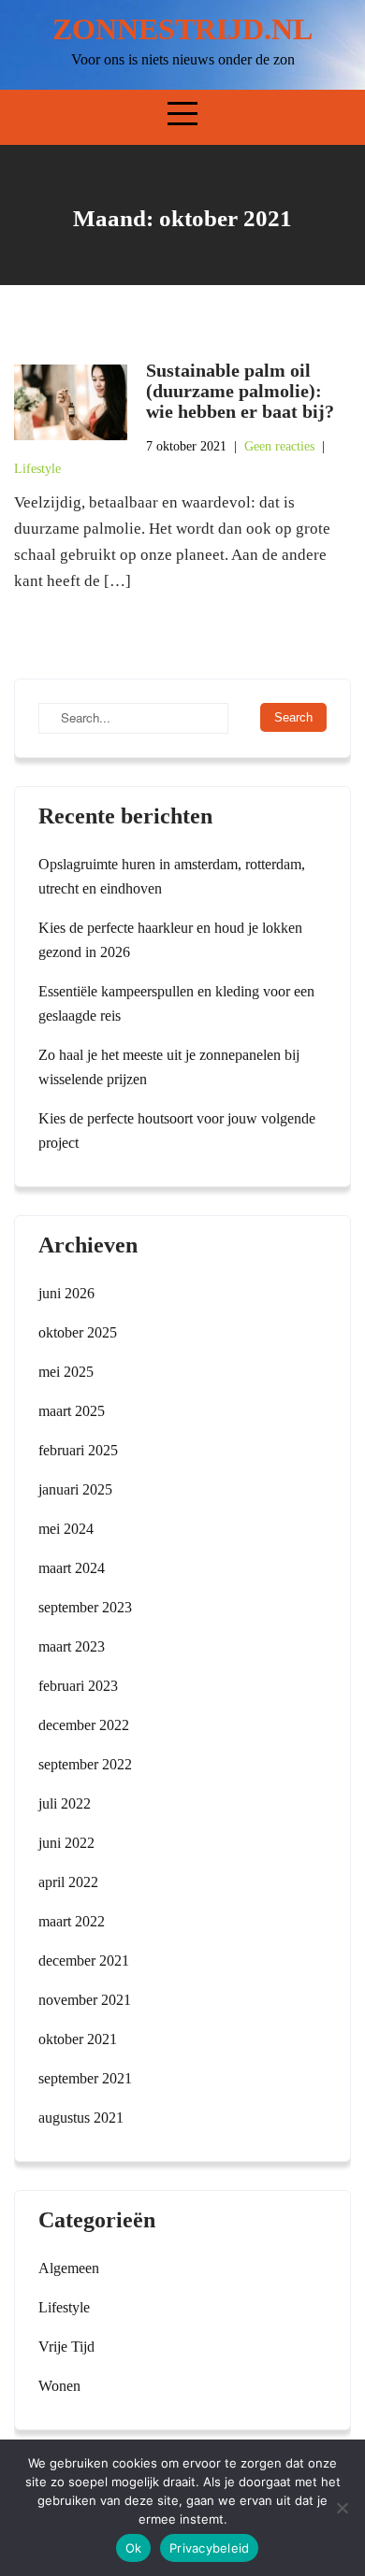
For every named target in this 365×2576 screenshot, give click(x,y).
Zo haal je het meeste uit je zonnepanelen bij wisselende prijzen (169, 1067)
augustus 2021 (81, 2118)
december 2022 (84, 1725)
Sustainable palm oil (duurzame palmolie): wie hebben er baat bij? (240, 391)
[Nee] (342, 2508)
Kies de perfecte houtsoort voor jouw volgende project (177, 1131)
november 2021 (85, 2000)
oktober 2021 (78, 2039)
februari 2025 (78, 1450)
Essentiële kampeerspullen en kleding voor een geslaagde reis (176, 1003)
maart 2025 (72, 1411)
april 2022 (68, 1882)
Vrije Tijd (66, 2347)
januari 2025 (75, 1489)
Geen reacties (279, 446)
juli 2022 (65, 1803)
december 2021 (84, 1961)
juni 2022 (66, 1843)
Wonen (59, 2386)
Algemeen (69, 2268)
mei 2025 (66, 1372)
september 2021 (85, 2078)
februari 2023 (78, 1686)
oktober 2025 (78, 1332)
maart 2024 (72, 1568)
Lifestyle (37, 469)
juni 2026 (66, 1293)
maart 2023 (72, 1646)
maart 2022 (72, 1921)
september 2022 (85, 1764)
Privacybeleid (209, 2548)
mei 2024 (66, 1529)
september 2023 (85, 1607)
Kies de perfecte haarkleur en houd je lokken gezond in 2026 (170, 940)
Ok (134, 2548)
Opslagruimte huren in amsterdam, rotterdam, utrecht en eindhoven (172, 876)
